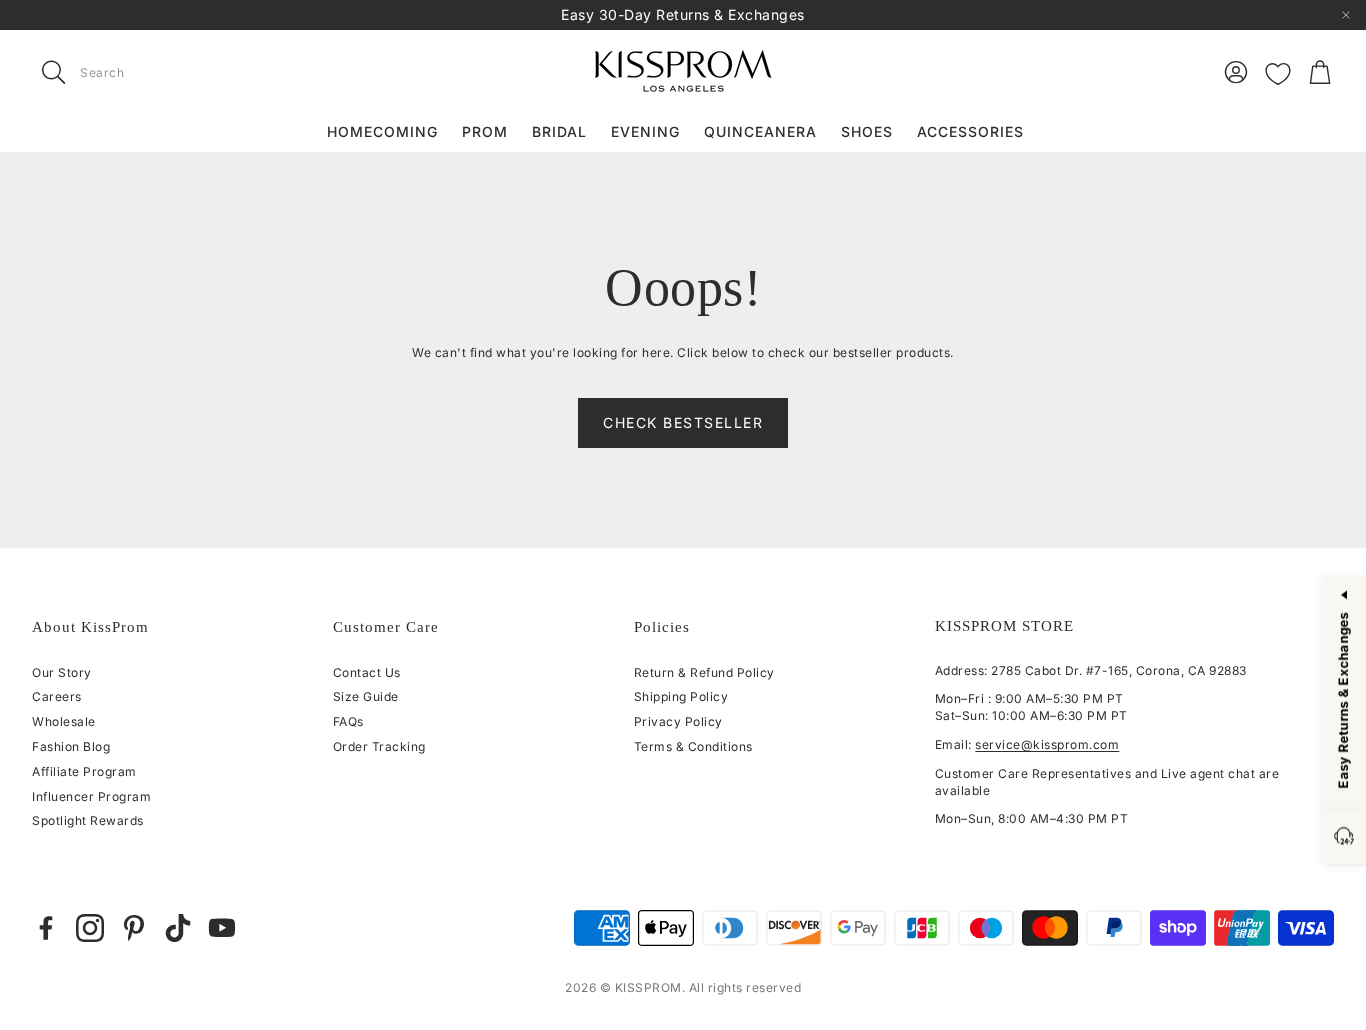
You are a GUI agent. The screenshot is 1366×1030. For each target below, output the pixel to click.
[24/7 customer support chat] (1344, 837)
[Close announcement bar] (1346, 15)
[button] (158, 72)
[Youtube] (222, 928)
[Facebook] (46, 928)
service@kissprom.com (1047, 744)
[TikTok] (178, 928)
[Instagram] (90, 928)
